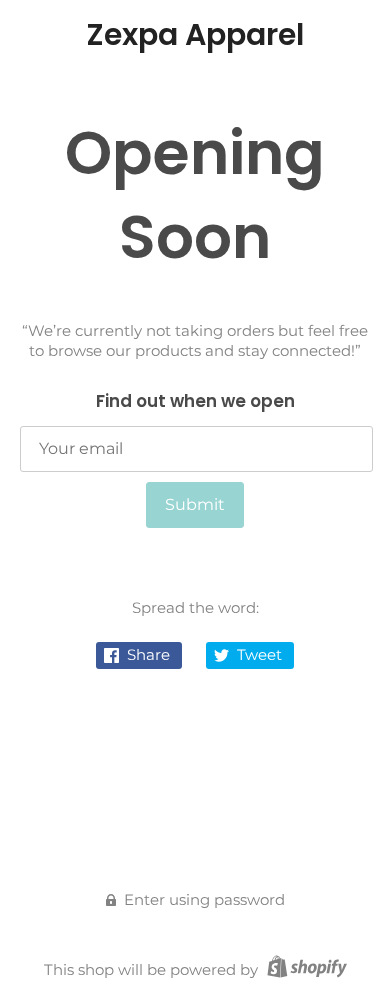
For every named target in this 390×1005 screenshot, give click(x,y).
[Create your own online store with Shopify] (304, 969)
